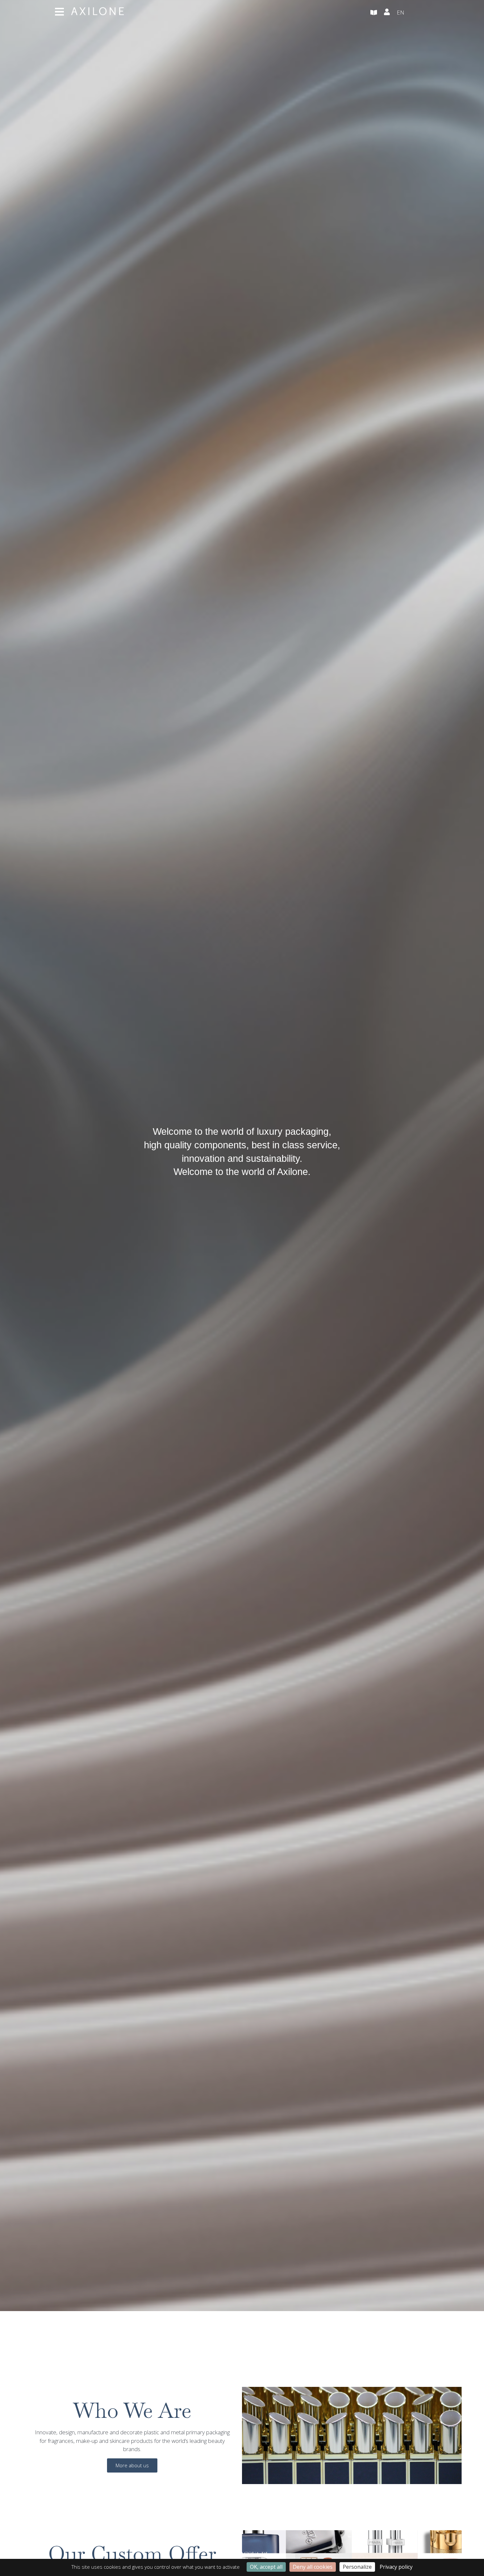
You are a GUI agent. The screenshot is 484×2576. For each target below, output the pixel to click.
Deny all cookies (313, 2567)
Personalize (357, 2567)
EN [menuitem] (401, 12)
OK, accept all (266, 2567)
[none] (413, 13)
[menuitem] (413, 13)
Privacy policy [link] (396, 2567)
